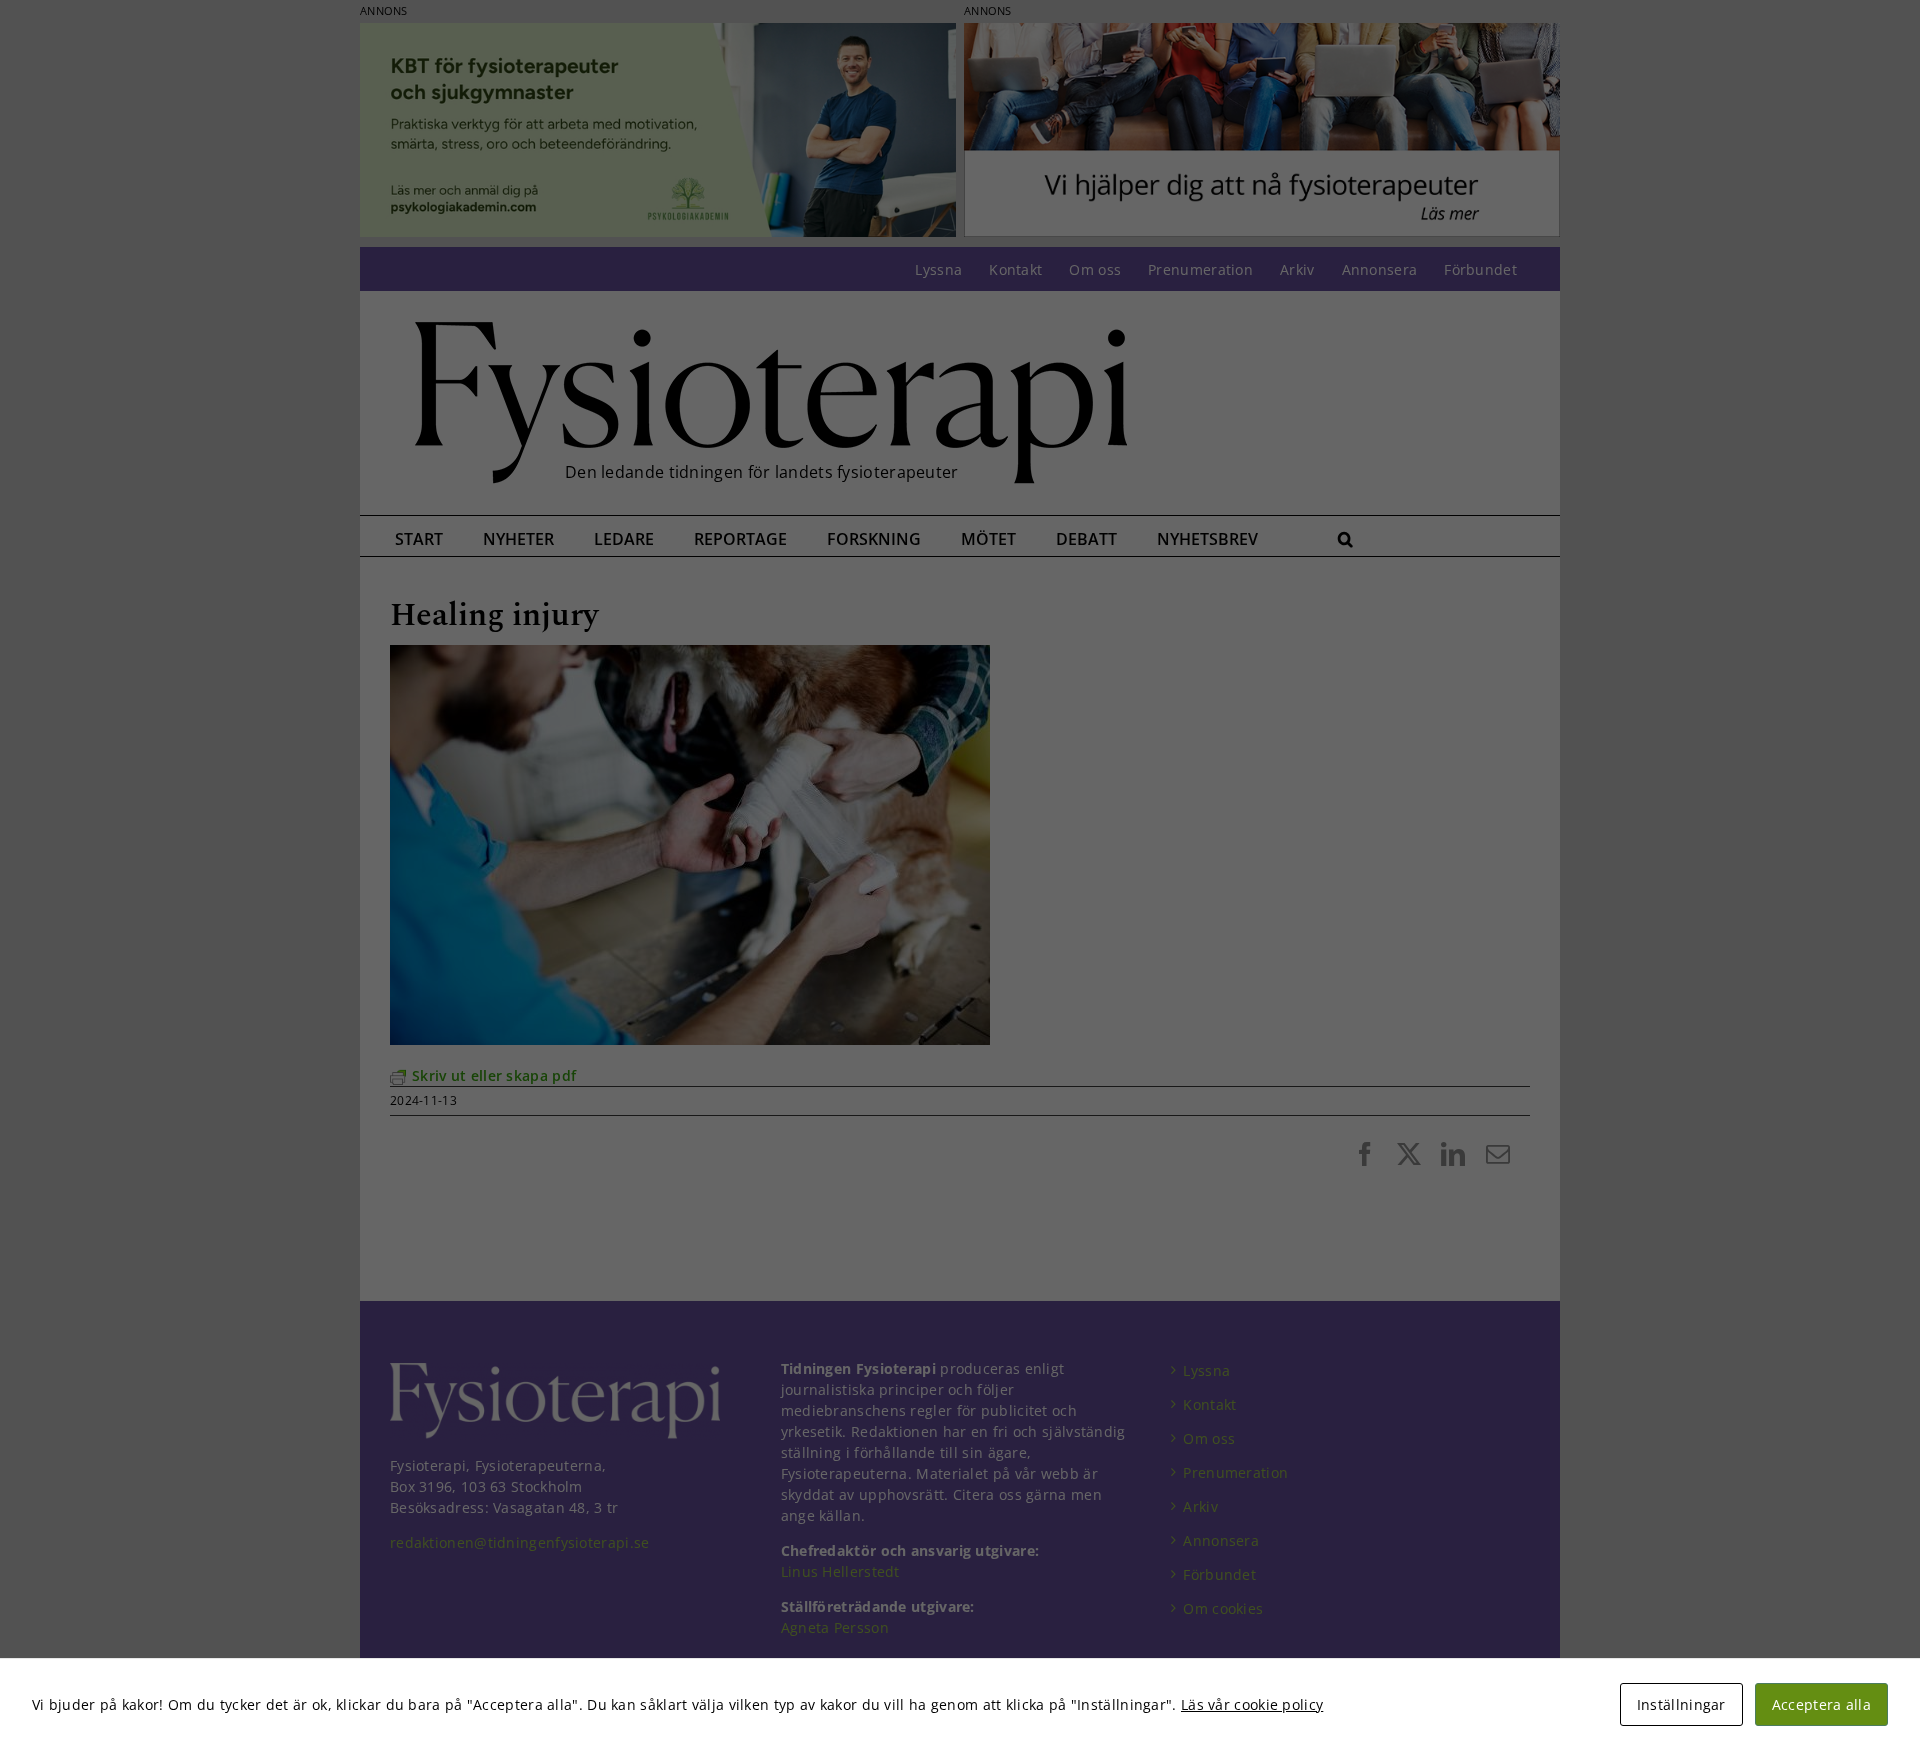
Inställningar (1681, 1704)
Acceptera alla (1821, 1704)
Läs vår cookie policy (1252, 1704)
